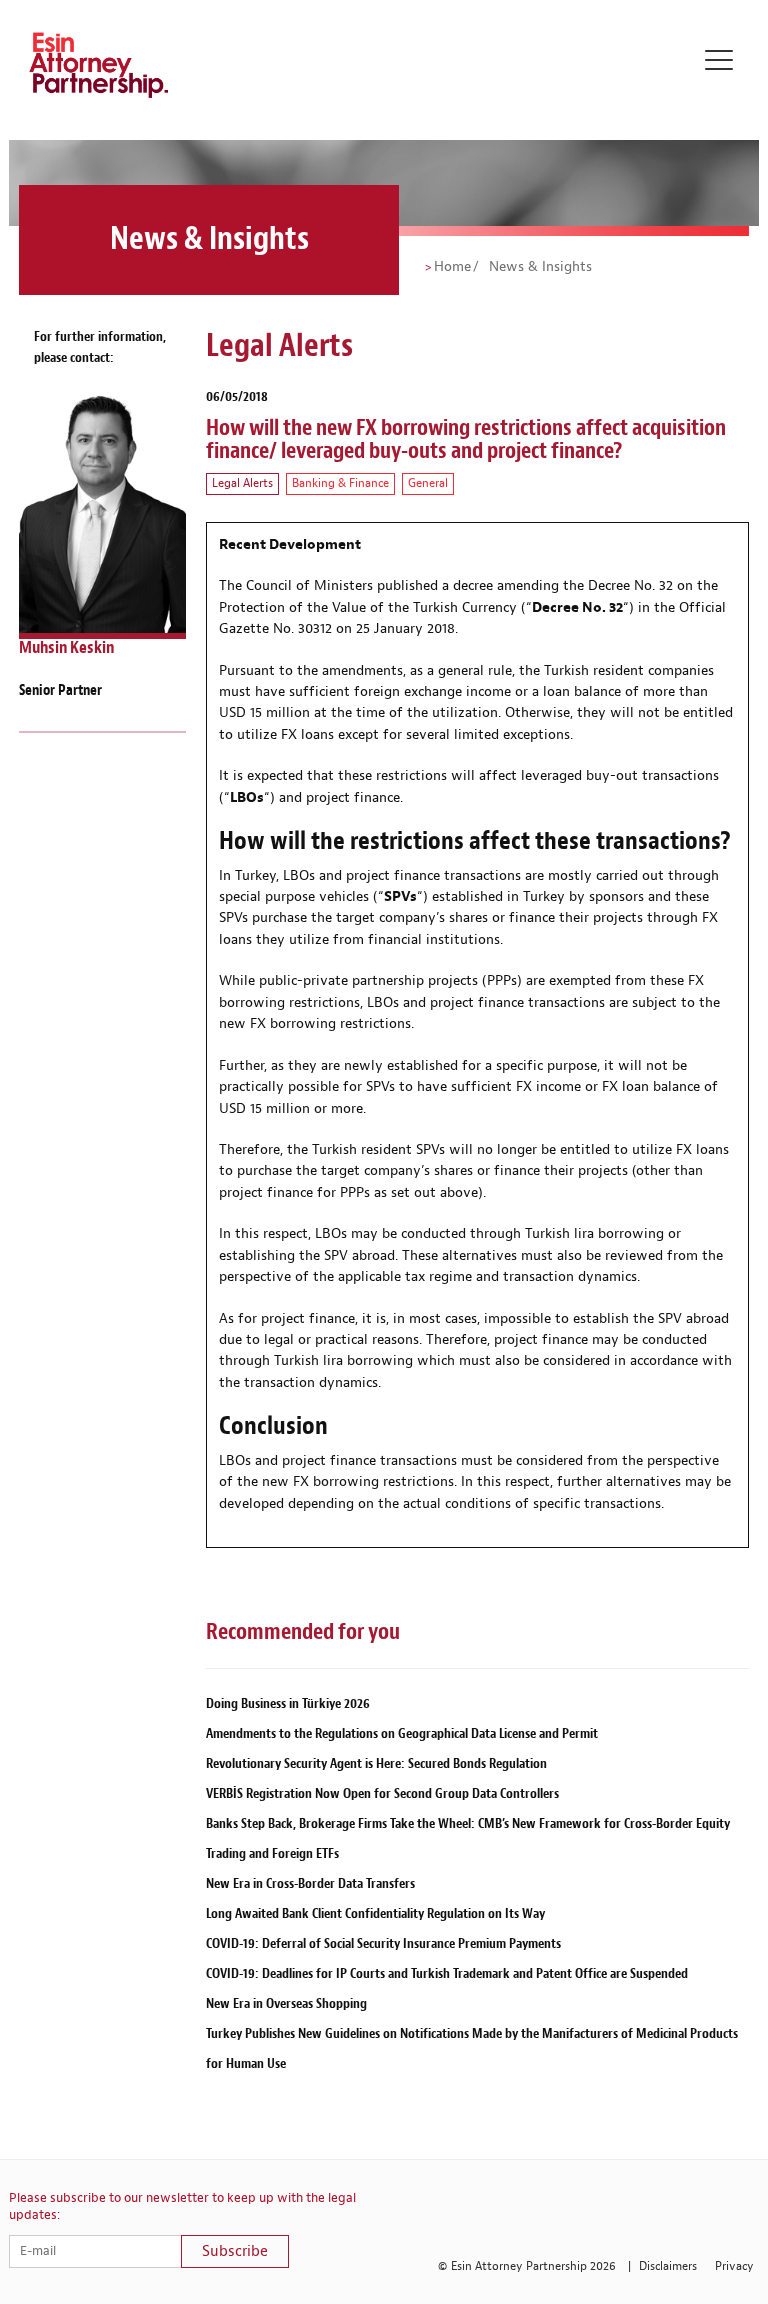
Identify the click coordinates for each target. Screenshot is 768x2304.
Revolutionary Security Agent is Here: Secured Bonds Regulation (376, 1763)
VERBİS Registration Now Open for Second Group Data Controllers (382, 1793)
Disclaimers (668, 2266)
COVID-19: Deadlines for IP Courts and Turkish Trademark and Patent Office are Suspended (447, 1973)
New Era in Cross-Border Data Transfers (310, 1883)
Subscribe (235, 2251)
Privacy (734, 2266)
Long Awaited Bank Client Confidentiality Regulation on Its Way (375, 1913)
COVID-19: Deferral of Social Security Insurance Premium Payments (383, 1943)
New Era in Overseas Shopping (286, 2003)
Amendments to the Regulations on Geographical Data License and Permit (402, 1733)
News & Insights (538, 267)
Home (452, 267)
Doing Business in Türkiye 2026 (288, 1703)
